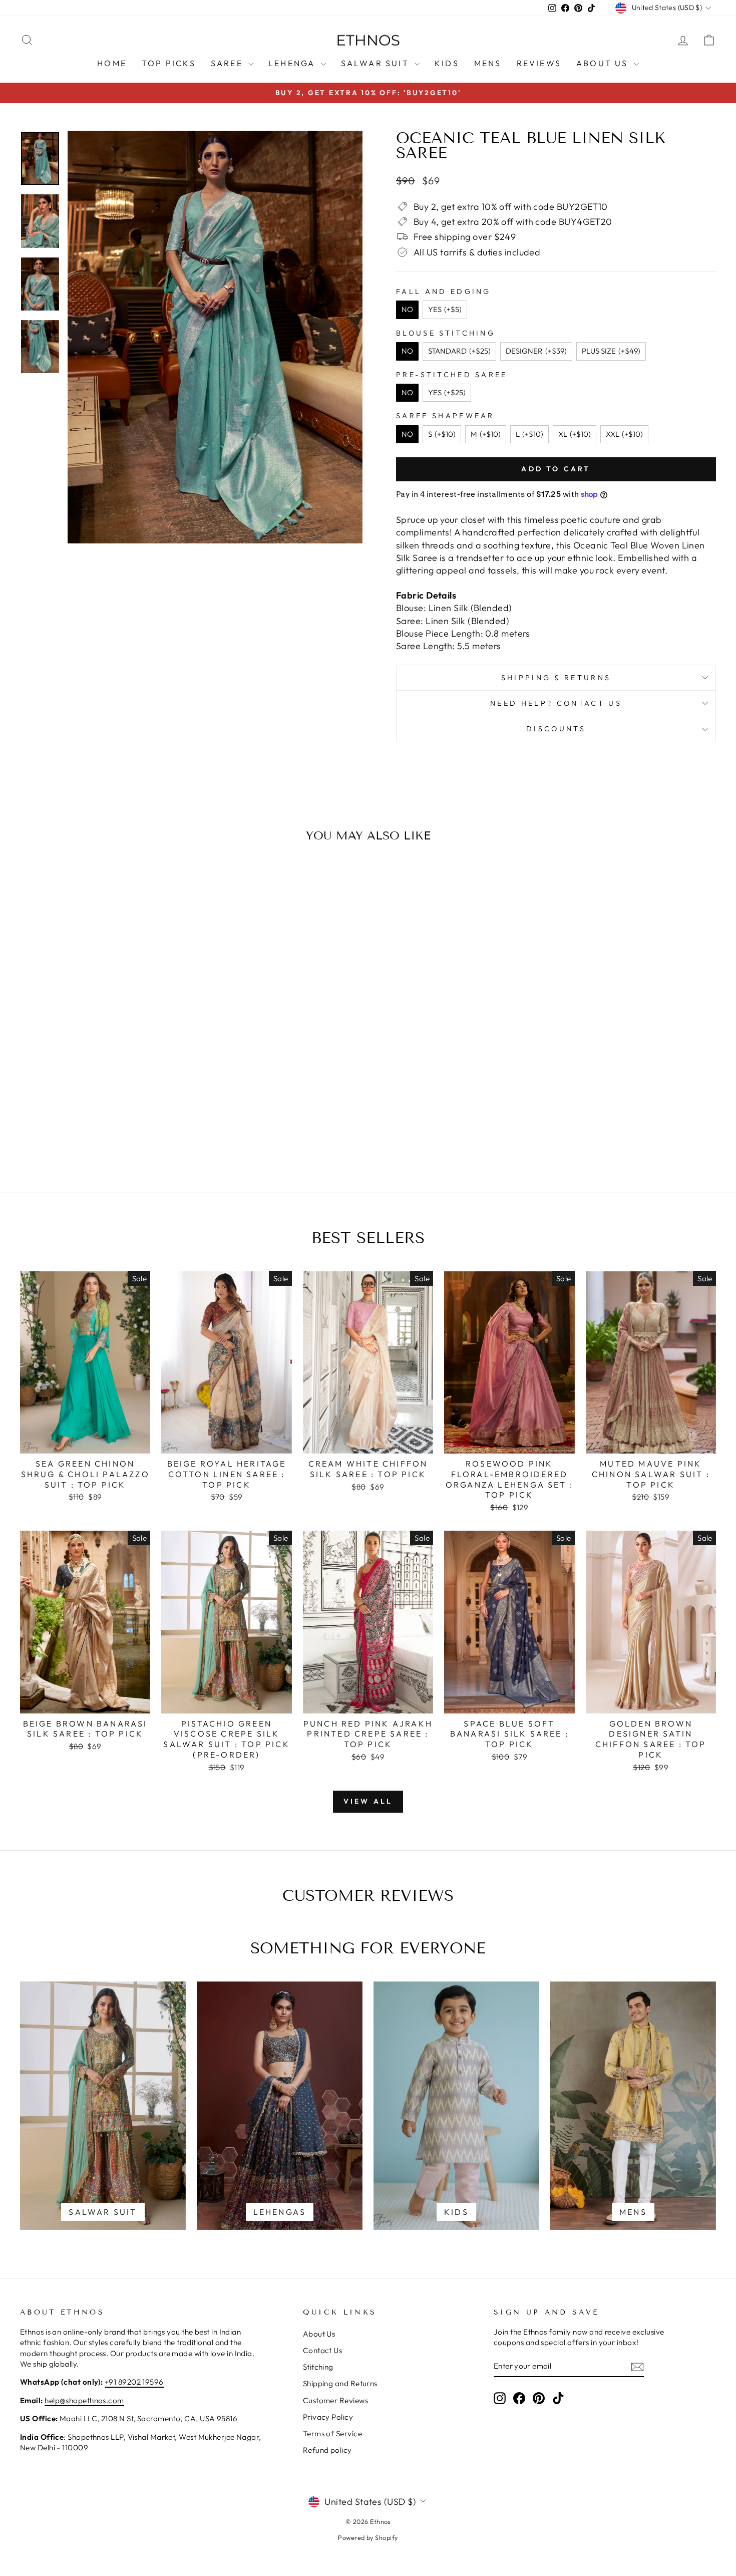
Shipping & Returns (556, 678)
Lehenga (293, 63)
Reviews (539, 63)
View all (368, 1801)
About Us (604, 63)
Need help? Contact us (556, 703)
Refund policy (327, 2450)
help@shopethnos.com (84, 2400)
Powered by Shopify (368, 2537)
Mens (488, 63)
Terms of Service (332, 2434)
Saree (228, 63)
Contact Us (323, 2350)
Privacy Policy (328, 2417)
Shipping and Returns (340, 2383)
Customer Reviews (335, 2400)
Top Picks (169, 63)
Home (112, 63)
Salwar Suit (377, 63)
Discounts (556, 729)
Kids (447, 63)
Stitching (318, 2367)
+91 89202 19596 (134, 2382)
